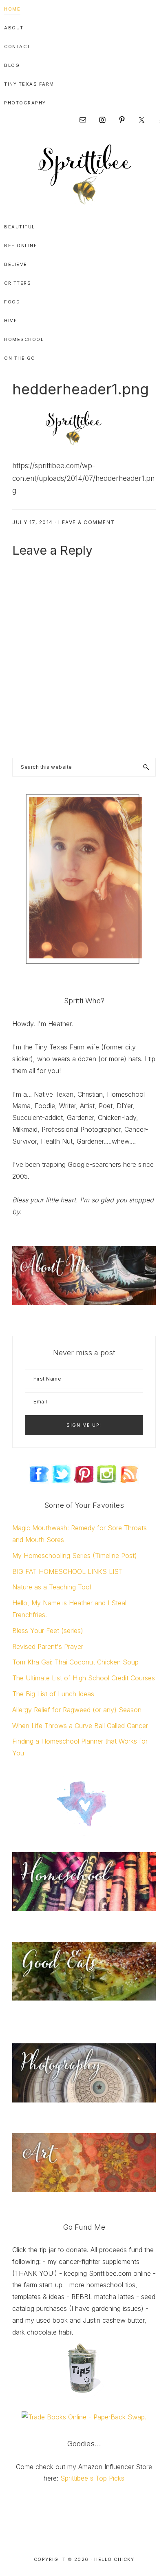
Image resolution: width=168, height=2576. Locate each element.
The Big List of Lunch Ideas (53, 1694)
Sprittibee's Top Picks (92, 2478)
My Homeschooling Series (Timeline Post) (75, 1556)
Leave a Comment (87, 522)
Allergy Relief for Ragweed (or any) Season (77, 1710)
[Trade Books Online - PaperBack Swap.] (84, 2417)
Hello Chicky (114, 2559)
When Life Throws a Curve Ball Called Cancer (80, 1726)
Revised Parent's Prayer (48, 1647)
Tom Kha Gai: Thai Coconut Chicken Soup (75, 1662)
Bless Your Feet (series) (48, 1631)
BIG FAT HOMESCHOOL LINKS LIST (67, 1571)
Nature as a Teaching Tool (52, 1587)
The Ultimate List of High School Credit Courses (84, 1678)
